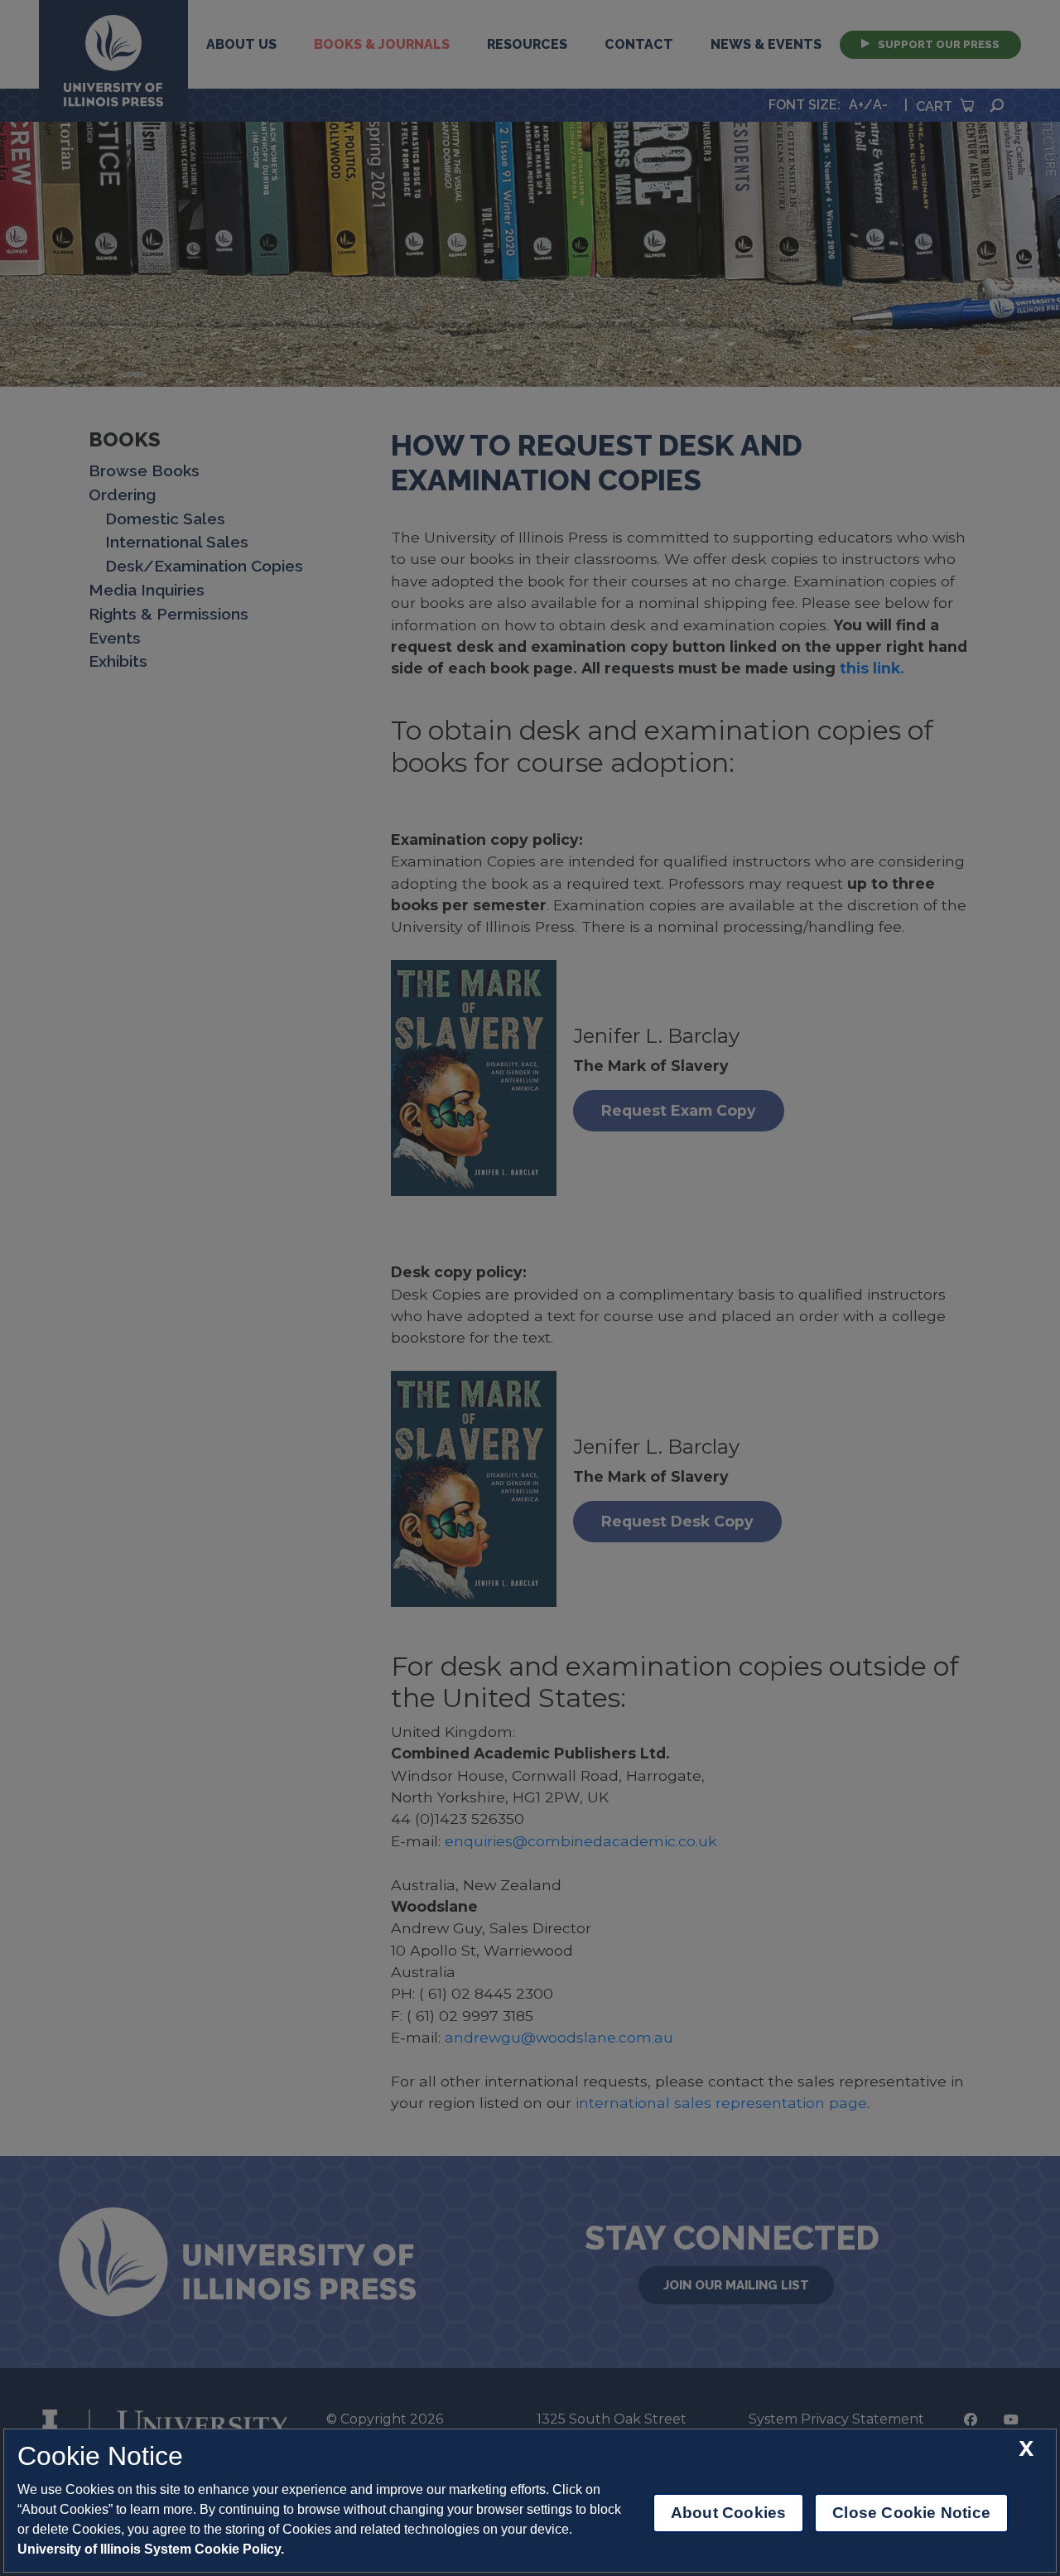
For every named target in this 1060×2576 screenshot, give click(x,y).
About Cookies (728, 2513)
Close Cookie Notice (911, 2513)
